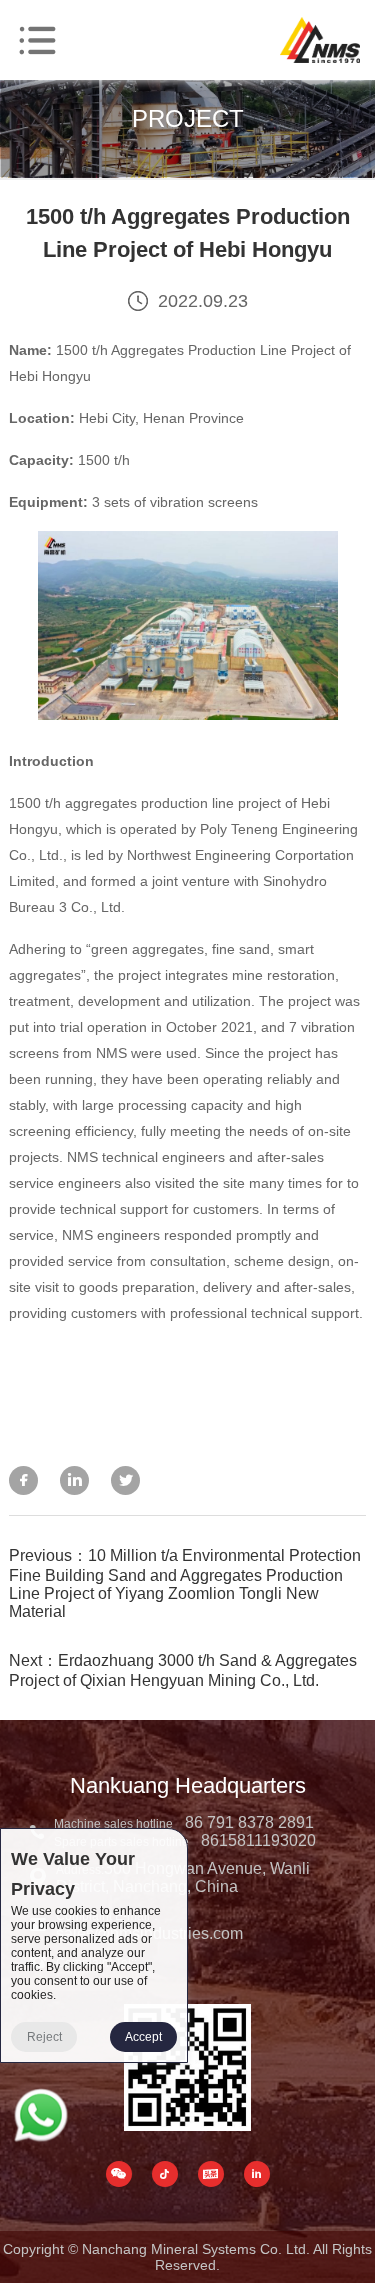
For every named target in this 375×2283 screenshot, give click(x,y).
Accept (143, 2037)
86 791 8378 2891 (249, 1822)
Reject (44, 2037)
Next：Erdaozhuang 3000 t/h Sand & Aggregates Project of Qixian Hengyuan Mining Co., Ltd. (183, 1670)
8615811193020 (258, 1840)
